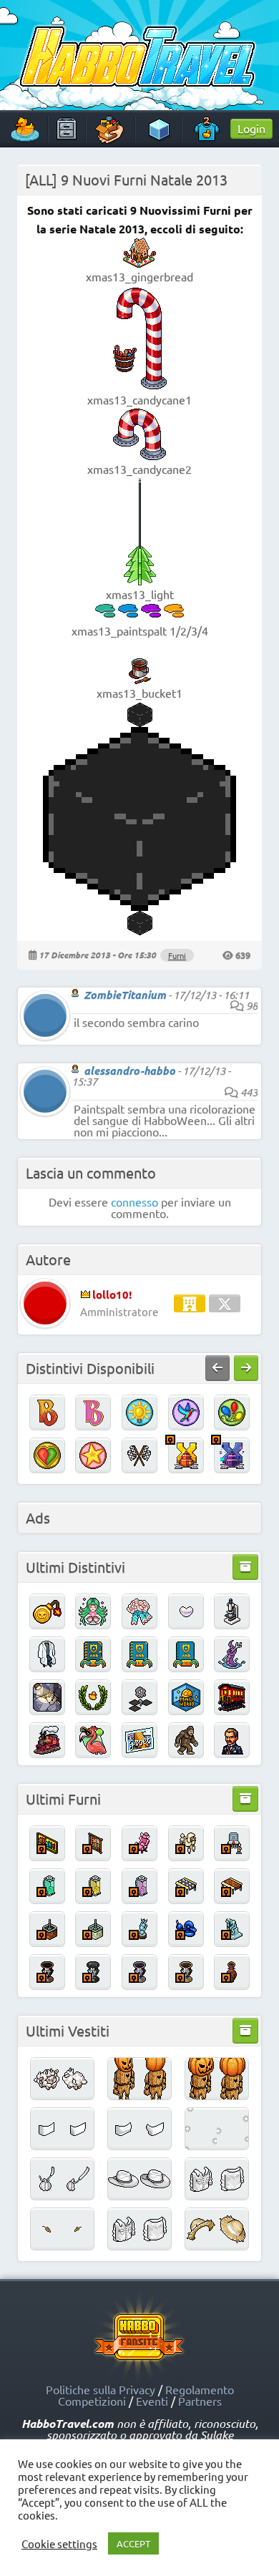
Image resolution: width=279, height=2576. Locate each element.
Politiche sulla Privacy (101, 2389)
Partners (200, 2401)
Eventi (152, 2401)
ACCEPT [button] (133, 2543)
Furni (177, 955)
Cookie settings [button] (59, 2544)
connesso (134, 1201)
